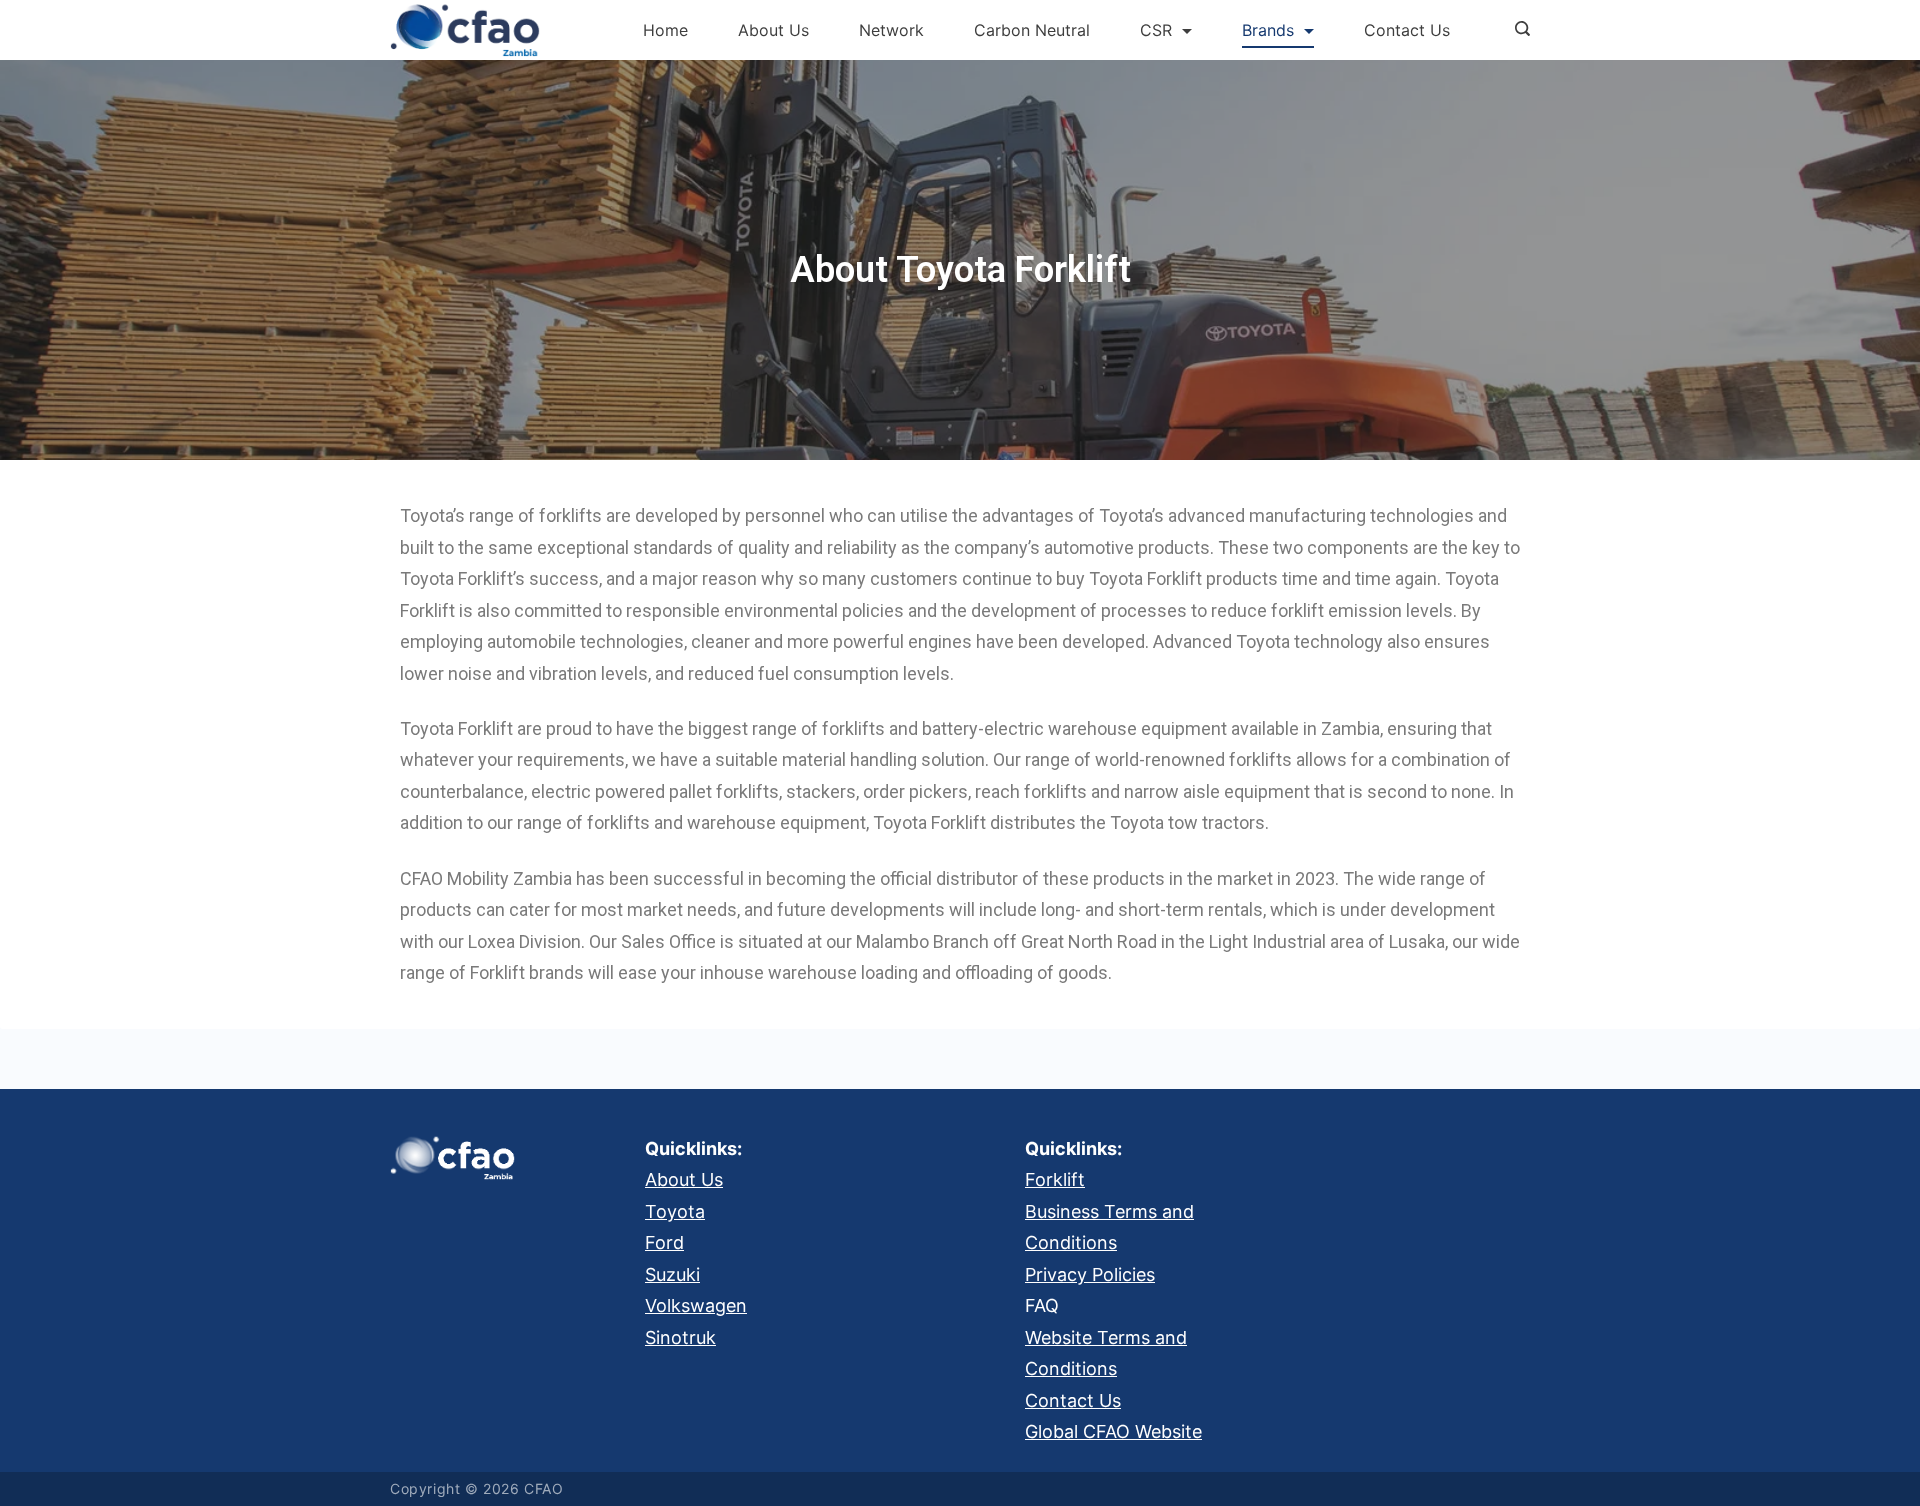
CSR (1156, 30)
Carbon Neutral (1032, 30)
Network (891, 30)
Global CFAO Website (1113, 1431)
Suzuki (672, 1274)
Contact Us (1407, 30)
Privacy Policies (1090, 1274)
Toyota (675, 1211)
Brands (1268, 30)
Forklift (1055, 1179)
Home (665, 30)
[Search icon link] (1517, 30)
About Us (773, 30)
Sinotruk (680, 1337)
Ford (664, 1242)
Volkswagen (696, 1305)
